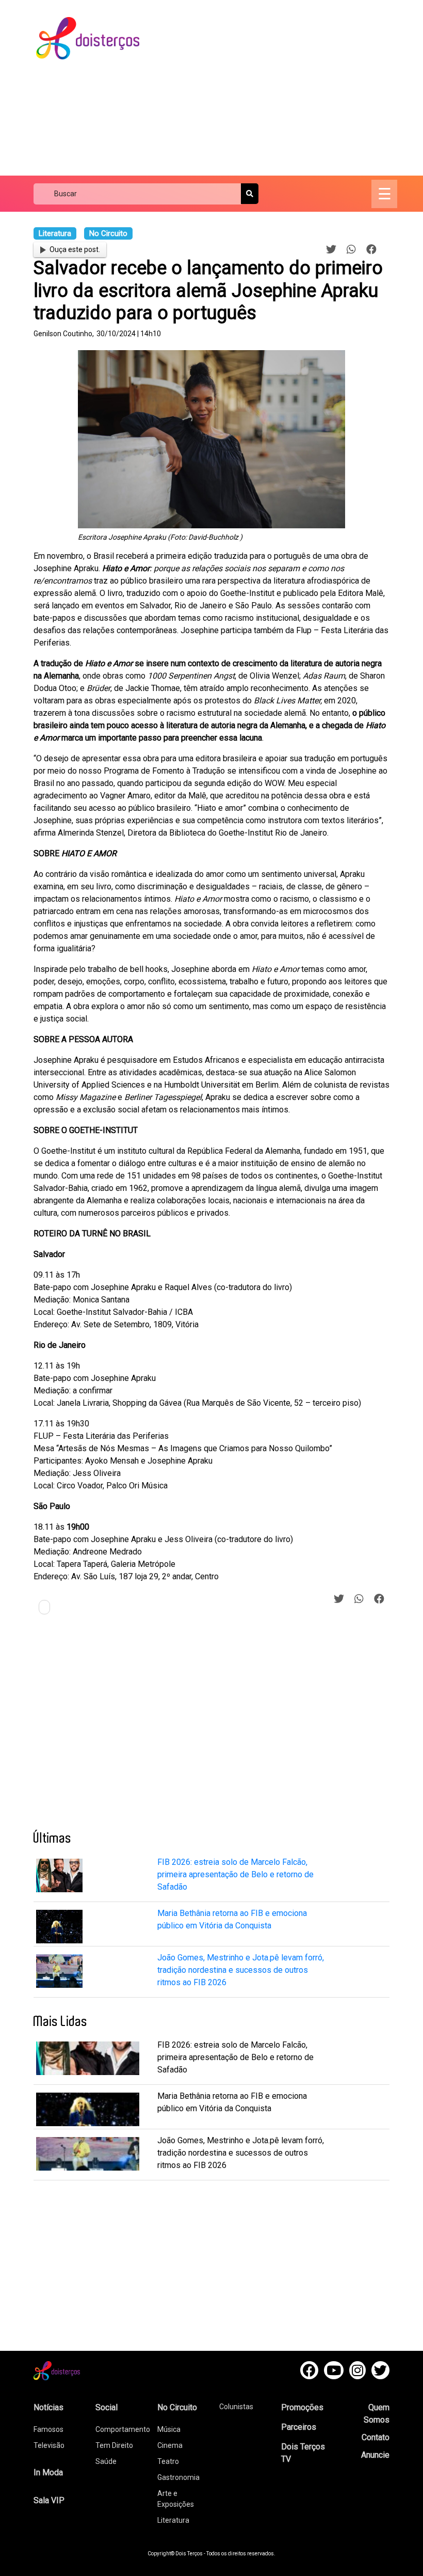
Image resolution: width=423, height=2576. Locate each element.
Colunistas (236, 2407)
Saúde (106, 2461)
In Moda (48, 2472)
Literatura (173, 2520)
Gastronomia (178, 2477)
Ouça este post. (75, 249)
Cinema (170, 2445)
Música (169, 2429)
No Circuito (177, 2407)
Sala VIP (49, 2500)
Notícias (48, 2407)
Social (107, 2407)
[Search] (250, 194)
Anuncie (375, 2455)
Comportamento (123, 2429)
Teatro (168, 2461)
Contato (376, 2437)
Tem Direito (114, 2445)
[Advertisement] (290, 88)
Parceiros (299, 2427)
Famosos (48, 2429)
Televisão (49, 2445)
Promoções (302, 2407)
